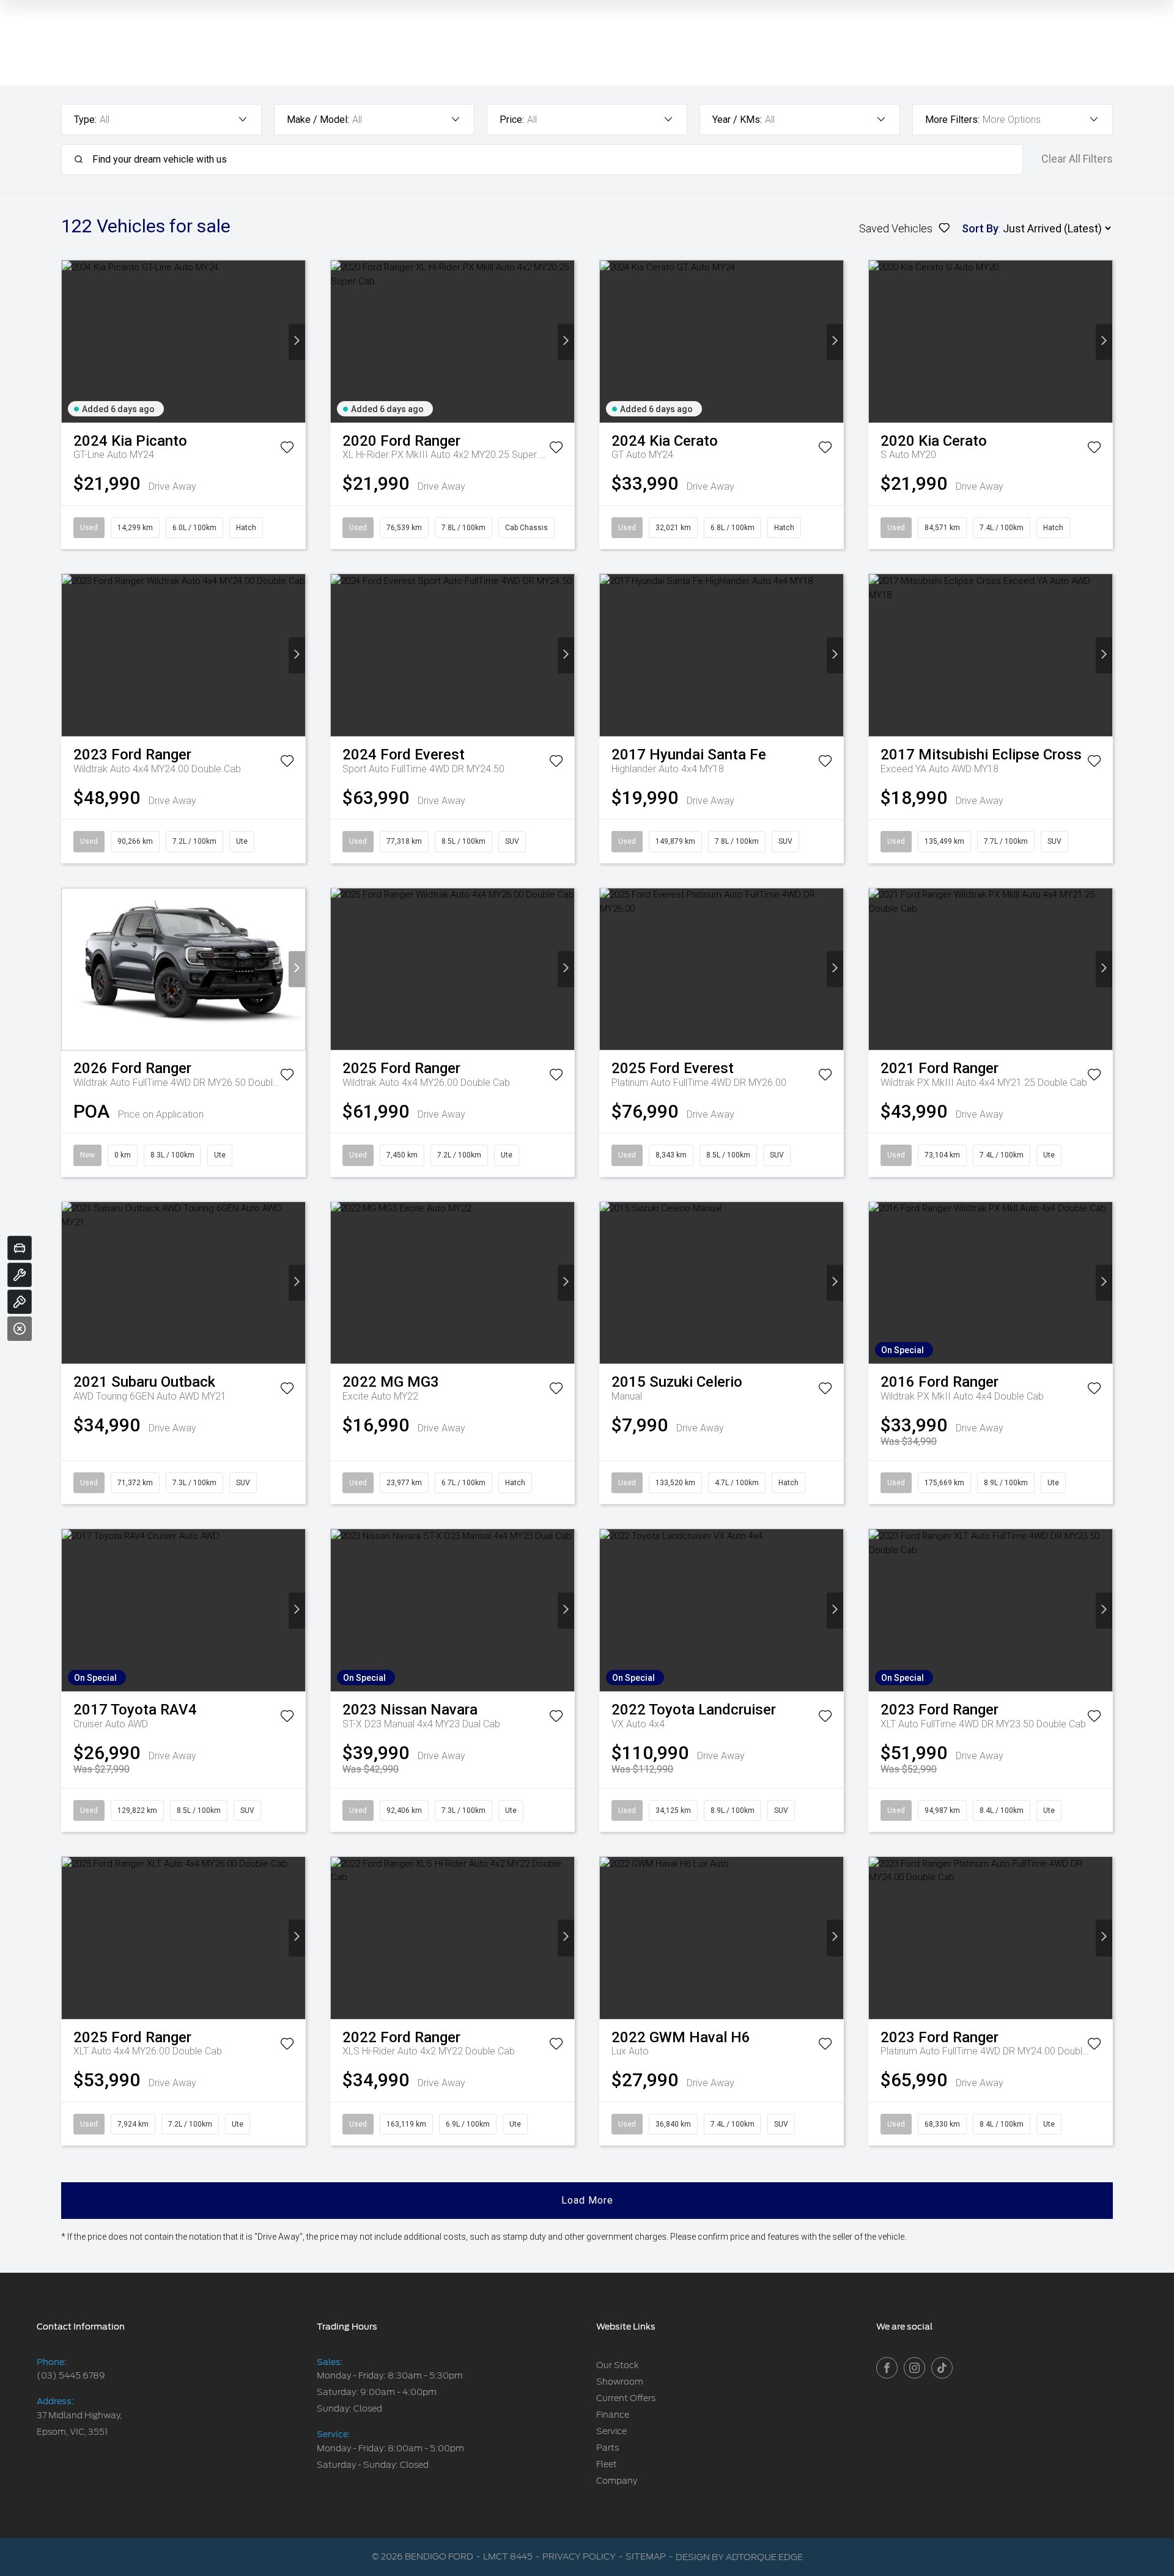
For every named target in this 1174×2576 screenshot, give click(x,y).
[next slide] (297, 341)
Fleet (607, 2464)
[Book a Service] (20, 1275)
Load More (587, 2200)
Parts (607, 2448)
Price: (512, 120)
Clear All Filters (1077, 159)
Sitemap (646, 2556)
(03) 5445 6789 (71, 2375)
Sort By (980, 228)
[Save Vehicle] (287, 449)
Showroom (620, 2382)
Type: (85, 120)
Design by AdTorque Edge (739, 2557)
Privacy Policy (579, 2556)
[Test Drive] (20, 1302)
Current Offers (626, 2398)
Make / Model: (318, 120)
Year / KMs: (737, 120)
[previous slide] (70, 341)
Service (611, 2431)
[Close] (20, 1329)
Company (617, 2481)
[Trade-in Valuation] (20, 1248)
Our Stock (618, 2365)
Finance (613, 2415)
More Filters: (952, 120)
